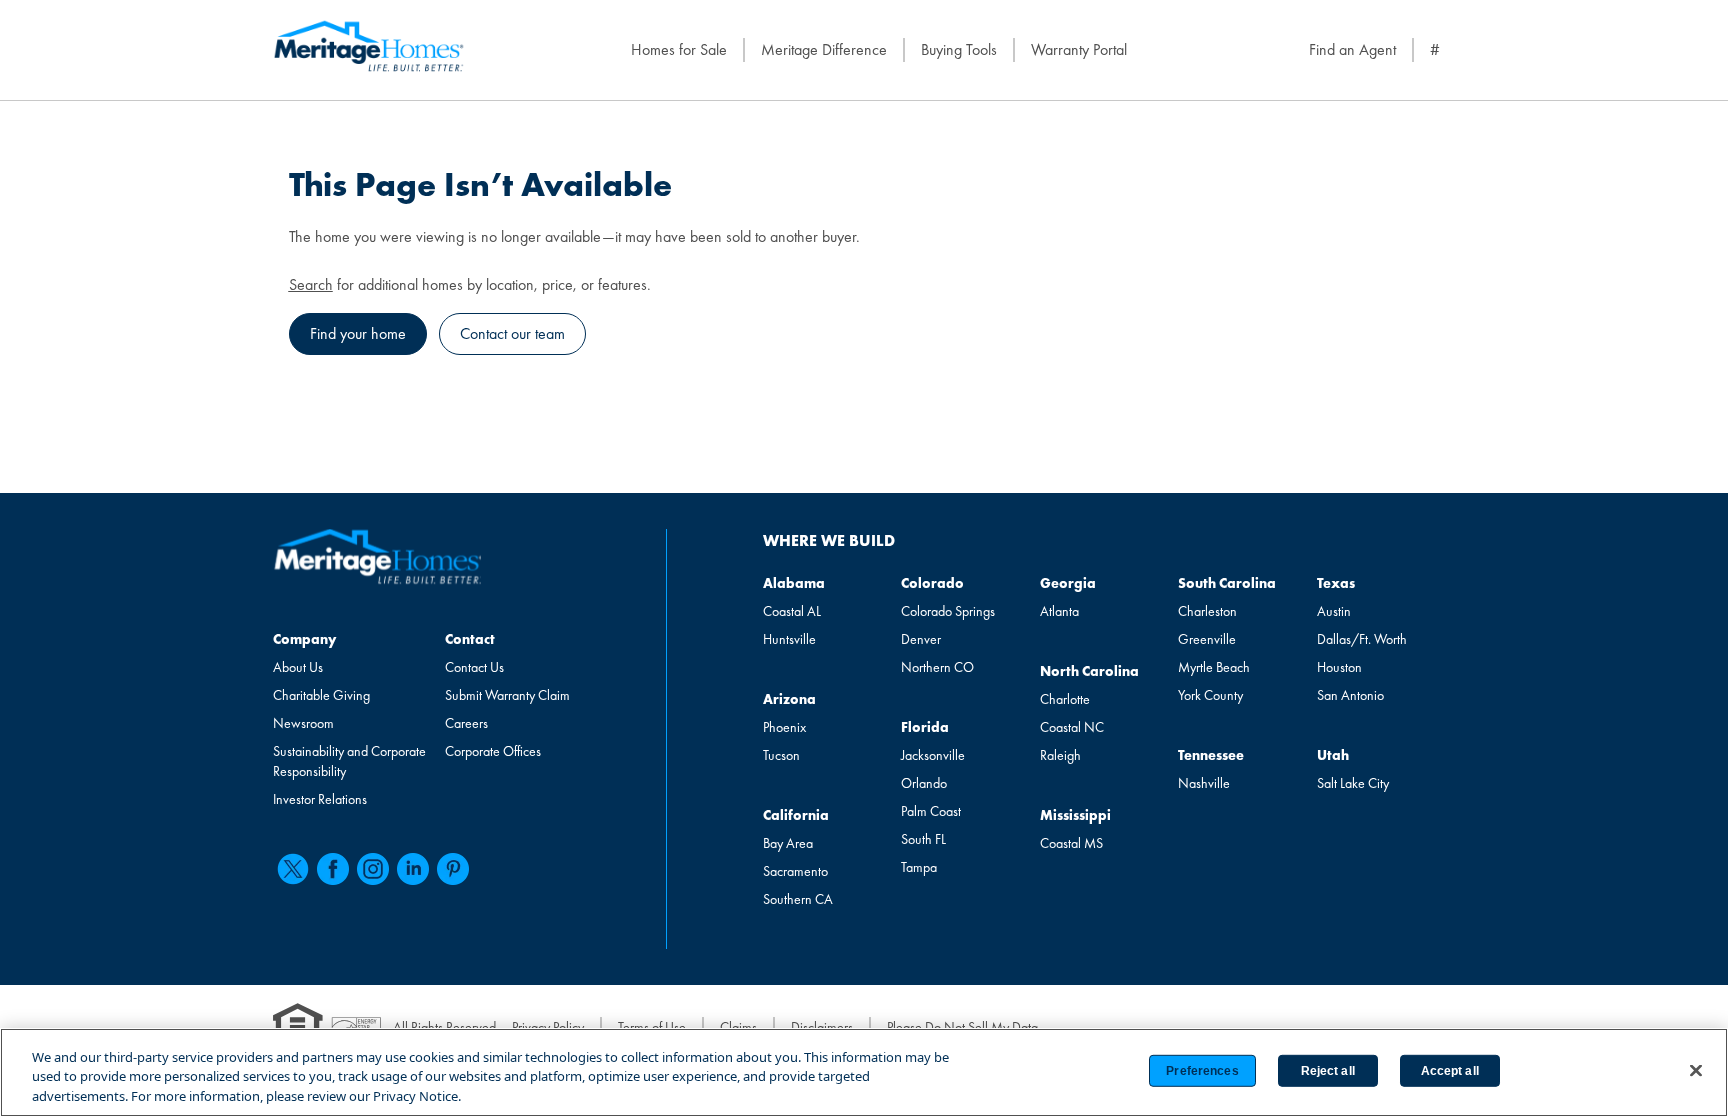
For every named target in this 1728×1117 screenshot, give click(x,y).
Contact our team (512, 333)
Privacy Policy (548, 1027)
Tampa (919, 867)
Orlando (924, 783)
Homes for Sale (679, 49)
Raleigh (1060, 755)
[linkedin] (413, 869)
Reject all (1328, 1071)
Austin (1334, 611)
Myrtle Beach (1214, 667)
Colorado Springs (948, 611)
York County (1210, 695)
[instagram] (373, 869)
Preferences (1202, 1071)
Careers (466, 723)
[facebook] (333, 869)
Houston (1339, 667)
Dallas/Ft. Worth (1362, 639)
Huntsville (789, 639)
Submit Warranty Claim (507, 695)
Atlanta (1059, 611)
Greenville (1207, 639)
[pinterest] (453, 869)
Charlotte (1065, 699)
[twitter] (293, 869)
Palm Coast (931, 811)
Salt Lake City (1353, 783)
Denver (921, 639)
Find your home (358, 333)
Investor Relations (320, 799)
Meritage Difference (824, 49)
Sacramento (795, 871)
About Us (298, 667)
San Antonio (1350, 695)
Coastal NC (1072, 727)
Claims (738, 1027)
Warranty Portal (1079, 49)
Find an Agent (1352, 49)
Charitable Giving (321, 695)
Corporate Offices (493, 751)
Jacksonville (933, 755)
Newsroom (303, 723)
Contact (470, 639)
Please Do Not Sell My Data (962, 1027)
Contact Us (474, 667)
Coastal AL (792, 611)
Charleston (1207, 611)
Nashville (1204, 783)
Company (304, 639)
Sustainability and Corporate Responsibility (349, 761)
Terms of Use (652, 1027)
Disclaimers (822, 1027)
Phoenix (784, 727)
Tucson (781, 755)
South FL (923, 839)
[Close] (1696, 1070)
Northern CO (937, 667)
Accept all (1450, 1071)
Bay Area (788, 843)
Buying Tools (959, 49)
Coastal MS (1071, 843)
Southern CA (798, 899)
